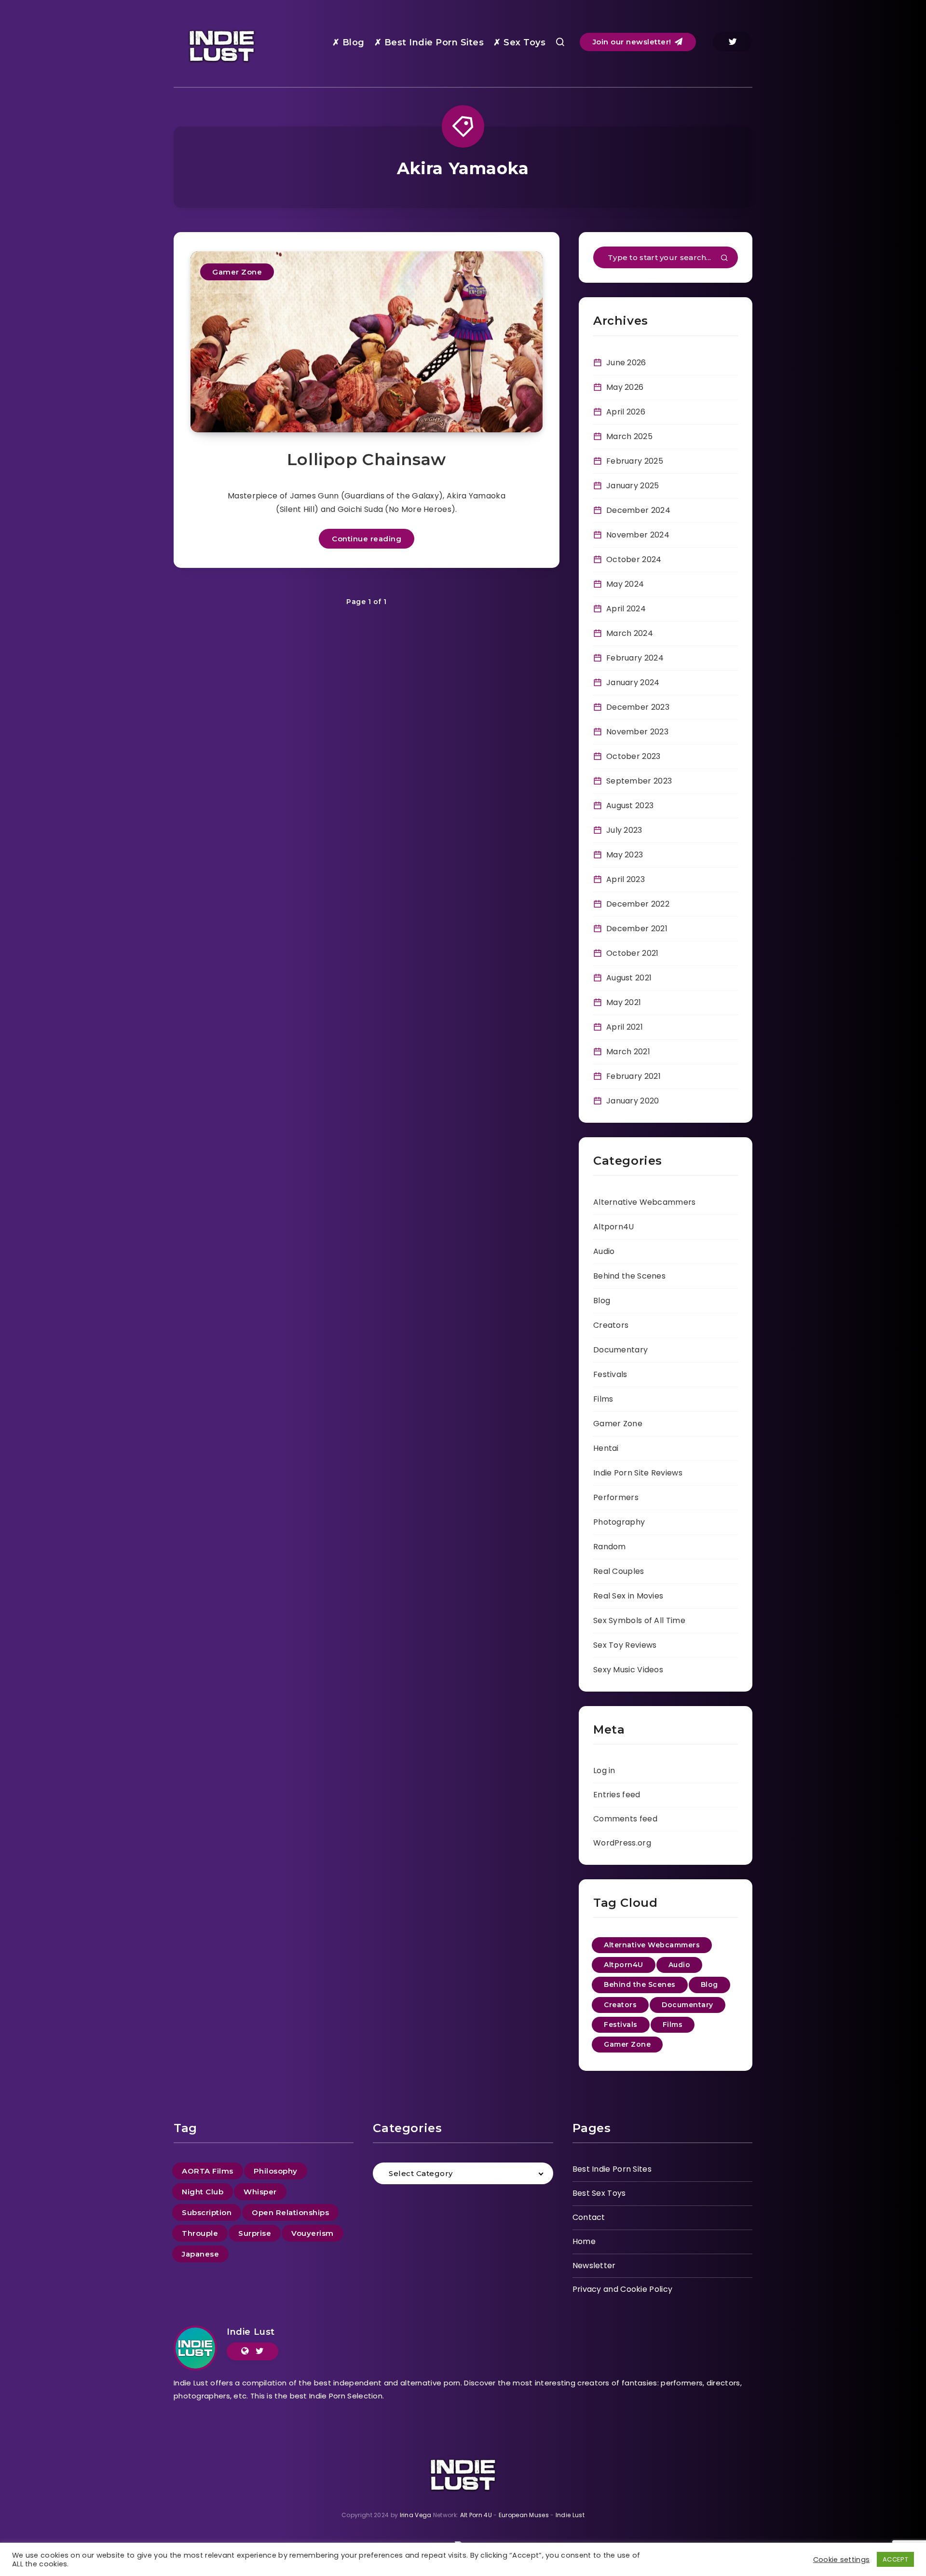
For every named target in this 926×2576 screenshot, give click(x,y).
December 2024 (638, 510)
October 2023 (633, 756)
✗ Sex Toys (519, 42)
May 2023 (625, 855)
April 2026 (626, 412)
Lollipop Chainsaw (367, 459)
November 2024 (638, 535)
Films (603, 1399)
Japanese (200, 2254)
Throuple (200, 2233)
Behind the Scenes (629, 1276)
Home (584, 2241)
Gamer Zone (237, 272)
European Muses (524, 2515)
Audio (604, 1251)
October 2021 (633, 953)
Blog (602, 1301)
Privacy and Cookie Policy (623, 2289)
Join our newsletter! (633, 42)
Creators (611, 1325)
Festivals (610, 1374)
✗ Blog (348, 42)
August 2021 (629, 978)
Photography (619, 1522)
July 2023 (624, 830)
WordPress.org (622, 1843)
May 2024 (625, 584)
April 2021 (625, 1027)
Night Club (203, 2192)
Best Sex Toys (599, 2193)
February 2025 (635, 461)
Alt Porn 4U (476, 2515)
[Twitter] (733, 42)
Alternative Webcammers (645, 1202)
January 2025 (633, 486)
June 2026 (626, 363)
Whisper (260, 2192)
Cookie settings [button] (842, 2560)
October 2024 (634, 559)
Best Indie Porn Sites (612, 2169)
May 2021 (624, 1002)
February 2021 (633, 1076)
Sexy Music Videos (628, 1670)
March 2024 (630, 633)
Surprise (255, 2233)
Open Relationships (290, 2212)
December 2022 (638, 904)
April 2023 (626, 879)
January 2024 (633, 682)
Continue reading (367, 539)
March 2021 (628, 1052)
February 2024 (635, 658)
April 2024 (626, 609)
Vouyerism (313, 2233)
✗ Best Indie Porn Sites (429, 42)
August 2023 (630, 806)
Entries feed (617, 1795)
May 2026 (625, 387)
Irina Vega (416, 2515)
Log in (604, 1770)
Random (610, 1547)
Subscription (207, 2212)
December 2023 (638, 707)
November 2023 (637, 732)
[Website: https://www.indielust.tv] (245, 2351)
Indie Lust (251, 2332)
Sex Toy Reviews (625, 1645)
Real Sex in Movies (628, 1596)
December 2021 (637, 929)
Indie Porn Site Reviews (638, 1473)
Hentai (606, 1448)
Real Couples (619, 1571)
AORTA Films (208, 2171)
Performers (616, 1497)
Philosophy (276, 2171)
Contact (589, 2217)
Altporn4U (614, 1227)
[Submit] (724, 259)
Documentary (620, 1350)
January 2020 (633, 1101)
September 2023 (639, 781)
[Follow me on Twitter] (260, 2351)
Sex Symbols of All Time (639, 1620)
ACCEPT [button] (895, 2559)
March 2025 (629, 436)
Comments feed (625, 1819)
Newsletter (594, 2266)
